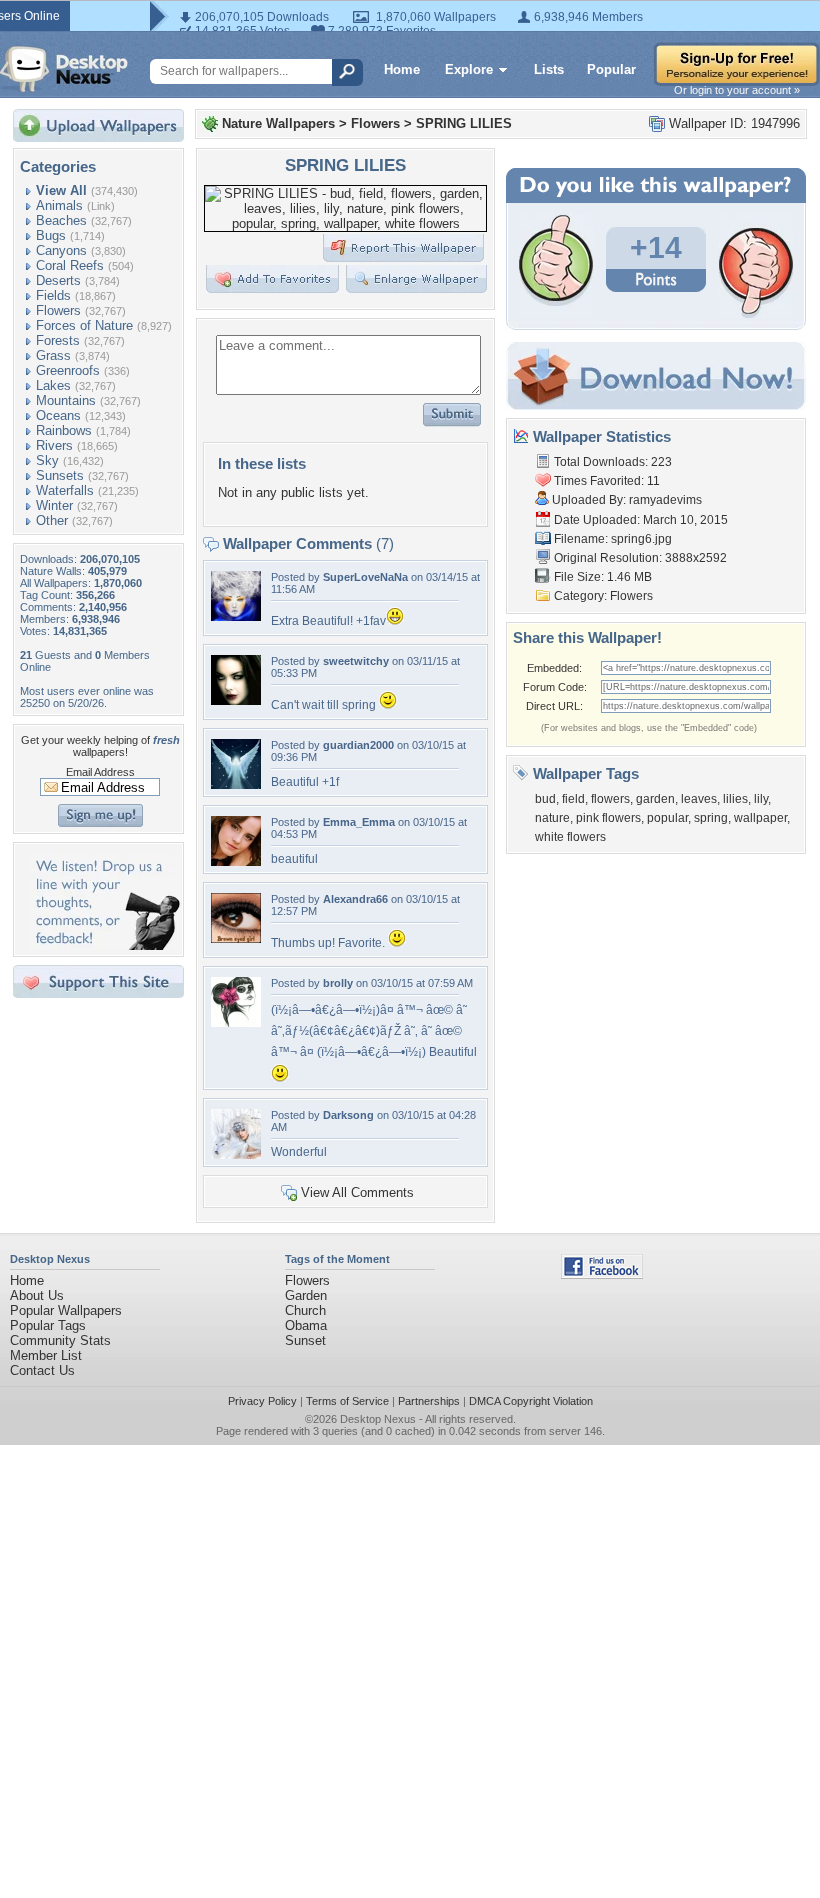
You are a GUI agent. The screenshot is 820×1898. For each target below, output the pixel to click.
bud (545, 799)
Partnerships (429, 1401)
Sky (47, 460)
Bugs (51, 235)
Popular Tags (48, 1325)
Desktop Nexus (378, 1419)
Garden (306, 1295)
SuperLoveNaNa (365, 577)
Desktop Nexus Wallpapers (64, 69)
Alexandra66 (355, 899)
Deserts (58, 280)
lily (761, 799)
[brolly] (236, 1022)
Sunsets (60, 475)
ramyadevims (665, 500)
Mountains (66, 400)
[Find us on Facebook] (602, 1274)
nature (552, 818)
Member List (46, 1355)
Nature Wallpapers (278, 123)
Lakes (53, 385)
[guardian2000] (236, 784)
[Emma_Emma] (236, 861)
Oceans (58, 415)
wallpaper (760, 818)
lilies (735, 799)
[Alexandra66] (236, 938)
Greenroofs (68, 370)
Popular (611, 69)
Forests (58, 340)
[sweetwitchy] (236, 700)
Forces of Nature (84, 325)
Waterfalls (65, 490)
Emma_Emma (359, 822)
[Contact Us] (104, 945)
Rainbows (64, 430)
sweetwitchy (356, 661)
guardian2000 (358, 745)
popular (667, 818)
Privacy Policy (262, 1401)
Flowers (58, 310)
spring (711, 818)
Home (402, 69)
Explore (469, 69)
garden (655, 799)
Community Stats (60, 1340)
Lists (549, 69)
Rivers (54, 445)
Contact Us (42, 1370)
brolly (338, 983)
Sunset (305, 1340)
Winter (54, 505)
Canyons (61, 250)
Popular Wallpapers (66, 1310)
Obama (306, 1325)
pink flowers (608, 818)
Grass (53, 355)
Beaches (61, 220)
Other (52, 520)
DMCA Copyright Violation (531, 1401)
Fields (53, 295)
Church (305, 1310)
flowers (610, 799)
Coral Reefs (70, 265)
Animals (59, 205)
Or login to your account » (737, 90)
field (573, 799)
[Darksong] (236, 1154)
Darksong (348, 1115)
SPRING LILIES (464, 123)
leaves (699, 799)
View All (61, 190)
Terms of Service (347, 1401)
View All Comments (357, 1192)
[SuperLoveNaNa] (236, 616)
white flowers (570, 837)
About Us (37, 1295)
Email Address (100, 772)
